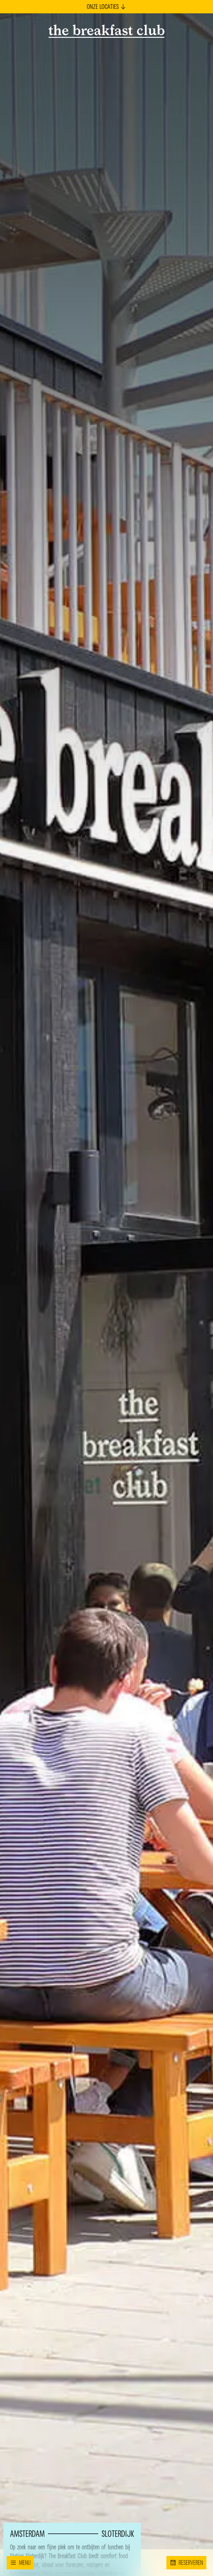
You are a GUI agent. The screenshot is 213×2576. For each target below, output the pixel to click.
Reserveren (191, 2563)
